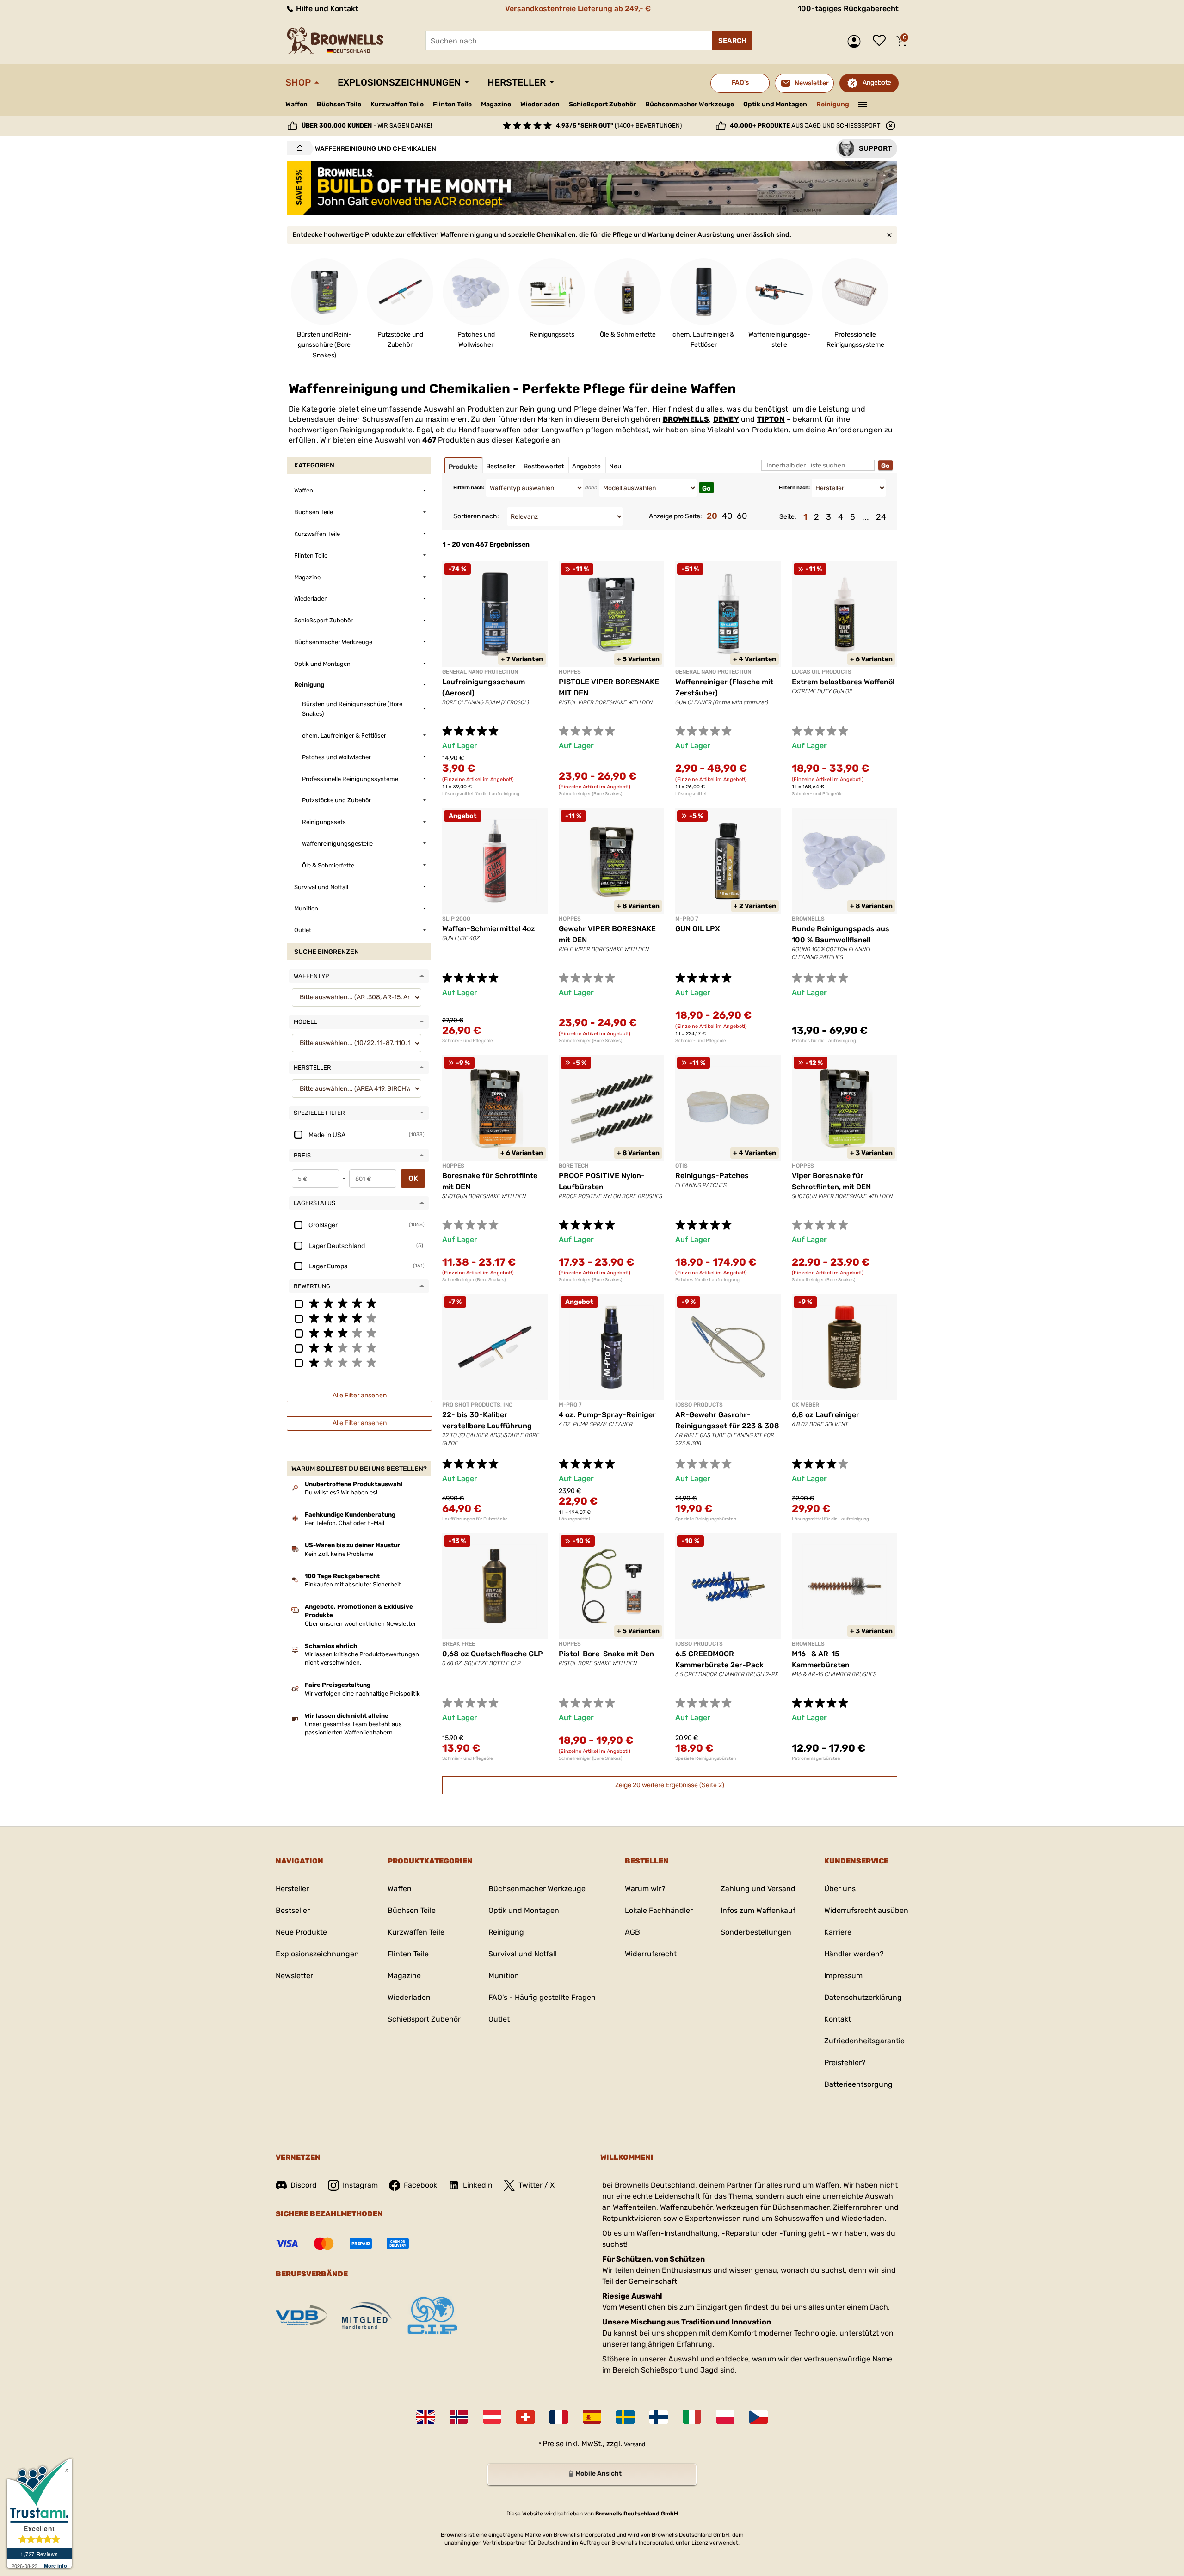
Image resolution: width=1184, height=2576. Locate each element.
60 (742, 516)
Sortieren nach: (476, 516)
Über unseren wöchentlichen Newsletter (361, 1624)
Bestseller (293, 1910)
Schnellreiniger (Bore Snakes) (590, 794)
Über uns (840, 1889)
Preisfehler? (845, 2063)
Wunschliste (882, 41)
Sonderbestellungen (756, 1932)
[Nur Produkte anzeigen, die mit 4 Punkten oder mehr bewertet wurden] (359, 1318)
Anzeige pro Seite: (675, 516)
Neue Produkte (301, 1932)
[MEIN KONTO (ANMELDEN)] (856, 41)
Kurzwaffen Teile (397, 104)
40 (727, 516)
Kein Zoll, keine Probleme (339, 1554)
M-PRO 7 (687, 919)
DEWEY (726, 419)
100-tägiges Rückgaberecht (848, 9)
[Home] (297, 148)
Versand (635, 2444)
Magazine (496, 104)
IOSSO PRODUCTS (699, 1405)
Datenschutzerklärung (863, 1997)
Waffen (296, 104)
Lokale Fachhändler (659, 1910)
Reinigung (833, 104)
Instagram (360, 2185)
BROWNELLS (686, 419)
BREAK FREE (459, 1644)
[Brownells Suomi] (659, 2417)
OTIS (681, 1166)
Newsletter (294, 1976)
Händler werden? (854, 1954)
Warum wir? (645, 1889)
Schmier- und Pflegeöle (817, 794)
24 (881, 517)
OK (413, 1178)
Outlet (499, 2019)
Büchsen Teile (339, 104)
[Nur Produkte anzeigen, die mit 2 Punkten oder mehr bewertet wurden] (359, 1347)
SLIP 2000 (456, 919)
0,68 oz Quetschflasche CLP (493, 1654)
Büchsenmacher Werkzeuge (690, 104)
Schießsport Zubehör (602, 105)
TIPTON (771, 419)
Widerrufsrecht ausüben (866, 1910)
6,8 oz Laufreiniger (826, 1415)
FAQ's (740, 83)
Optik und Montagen (775, 104)
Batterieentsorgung (858, 2084)
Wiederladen (540, 104)
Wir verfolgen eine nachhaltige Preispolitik (362, 1694)
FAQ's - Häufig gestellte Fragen (542, 1997)
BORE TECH (574, 1166)
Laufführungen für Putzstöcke (475, 1519)
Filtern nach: (469, 488)
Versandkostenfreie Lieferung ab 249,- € (578, 9)
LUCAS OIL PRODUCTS (822, 672)
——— (863, 104)
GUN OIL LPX (698, 929)
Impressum (843, 1976)
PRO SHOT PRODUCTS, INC (477, 1405)
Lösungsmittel (691, 794)
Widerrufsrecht (651, 1954)
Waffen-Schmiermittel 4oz (489, 929)
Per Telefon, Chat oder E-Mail (345, 1523)
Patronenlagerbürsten (816, 1758)
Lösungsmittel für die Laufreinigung (481, 794)
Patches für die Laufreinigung (824, 1041)
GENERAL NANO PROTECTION (480, 672)
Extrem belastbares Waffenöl (843, 682)
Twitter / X (536, 2185)
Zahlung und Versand (758, 1889)
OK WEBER (805, 1405)
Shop (298, 82)
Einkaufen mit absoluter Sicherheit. (354, 1584)
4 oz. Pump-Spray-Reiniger (607, 1415)
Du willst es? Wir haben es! (341, 1492)
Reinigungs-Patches (712, 1176)
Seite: (788, 517)
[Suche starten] (732, 41)
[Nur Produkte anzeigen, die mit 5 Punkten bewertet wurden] (359, 1303)
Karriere (838, 1932)
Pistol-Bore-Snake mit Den (606, 1654)
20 (712, 516)
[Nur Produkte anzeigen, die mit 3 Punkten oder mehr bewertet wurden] (359, 1333)
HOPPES (570, 672)
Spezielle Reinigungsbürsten (706, 1519)
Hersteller (517, 82)
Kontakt (838, 2019)
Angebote (877, 83)
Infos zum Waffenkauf (758, 1910)
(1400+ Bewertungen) (619, 126)
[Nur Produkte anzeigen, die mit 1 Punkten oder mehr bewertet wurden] (359, 1362)
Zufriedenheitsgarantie (864, 2041)
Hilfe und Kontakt (326, 9)
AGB (632, 1932)
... (866, 517)
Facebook (420, 2185)
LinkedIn (478, 2185)
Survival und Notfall (523, 1954)
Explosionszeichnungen (399, 82)
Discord (304, 2185)
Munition (504, 1976)
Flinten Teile (452, 104)
